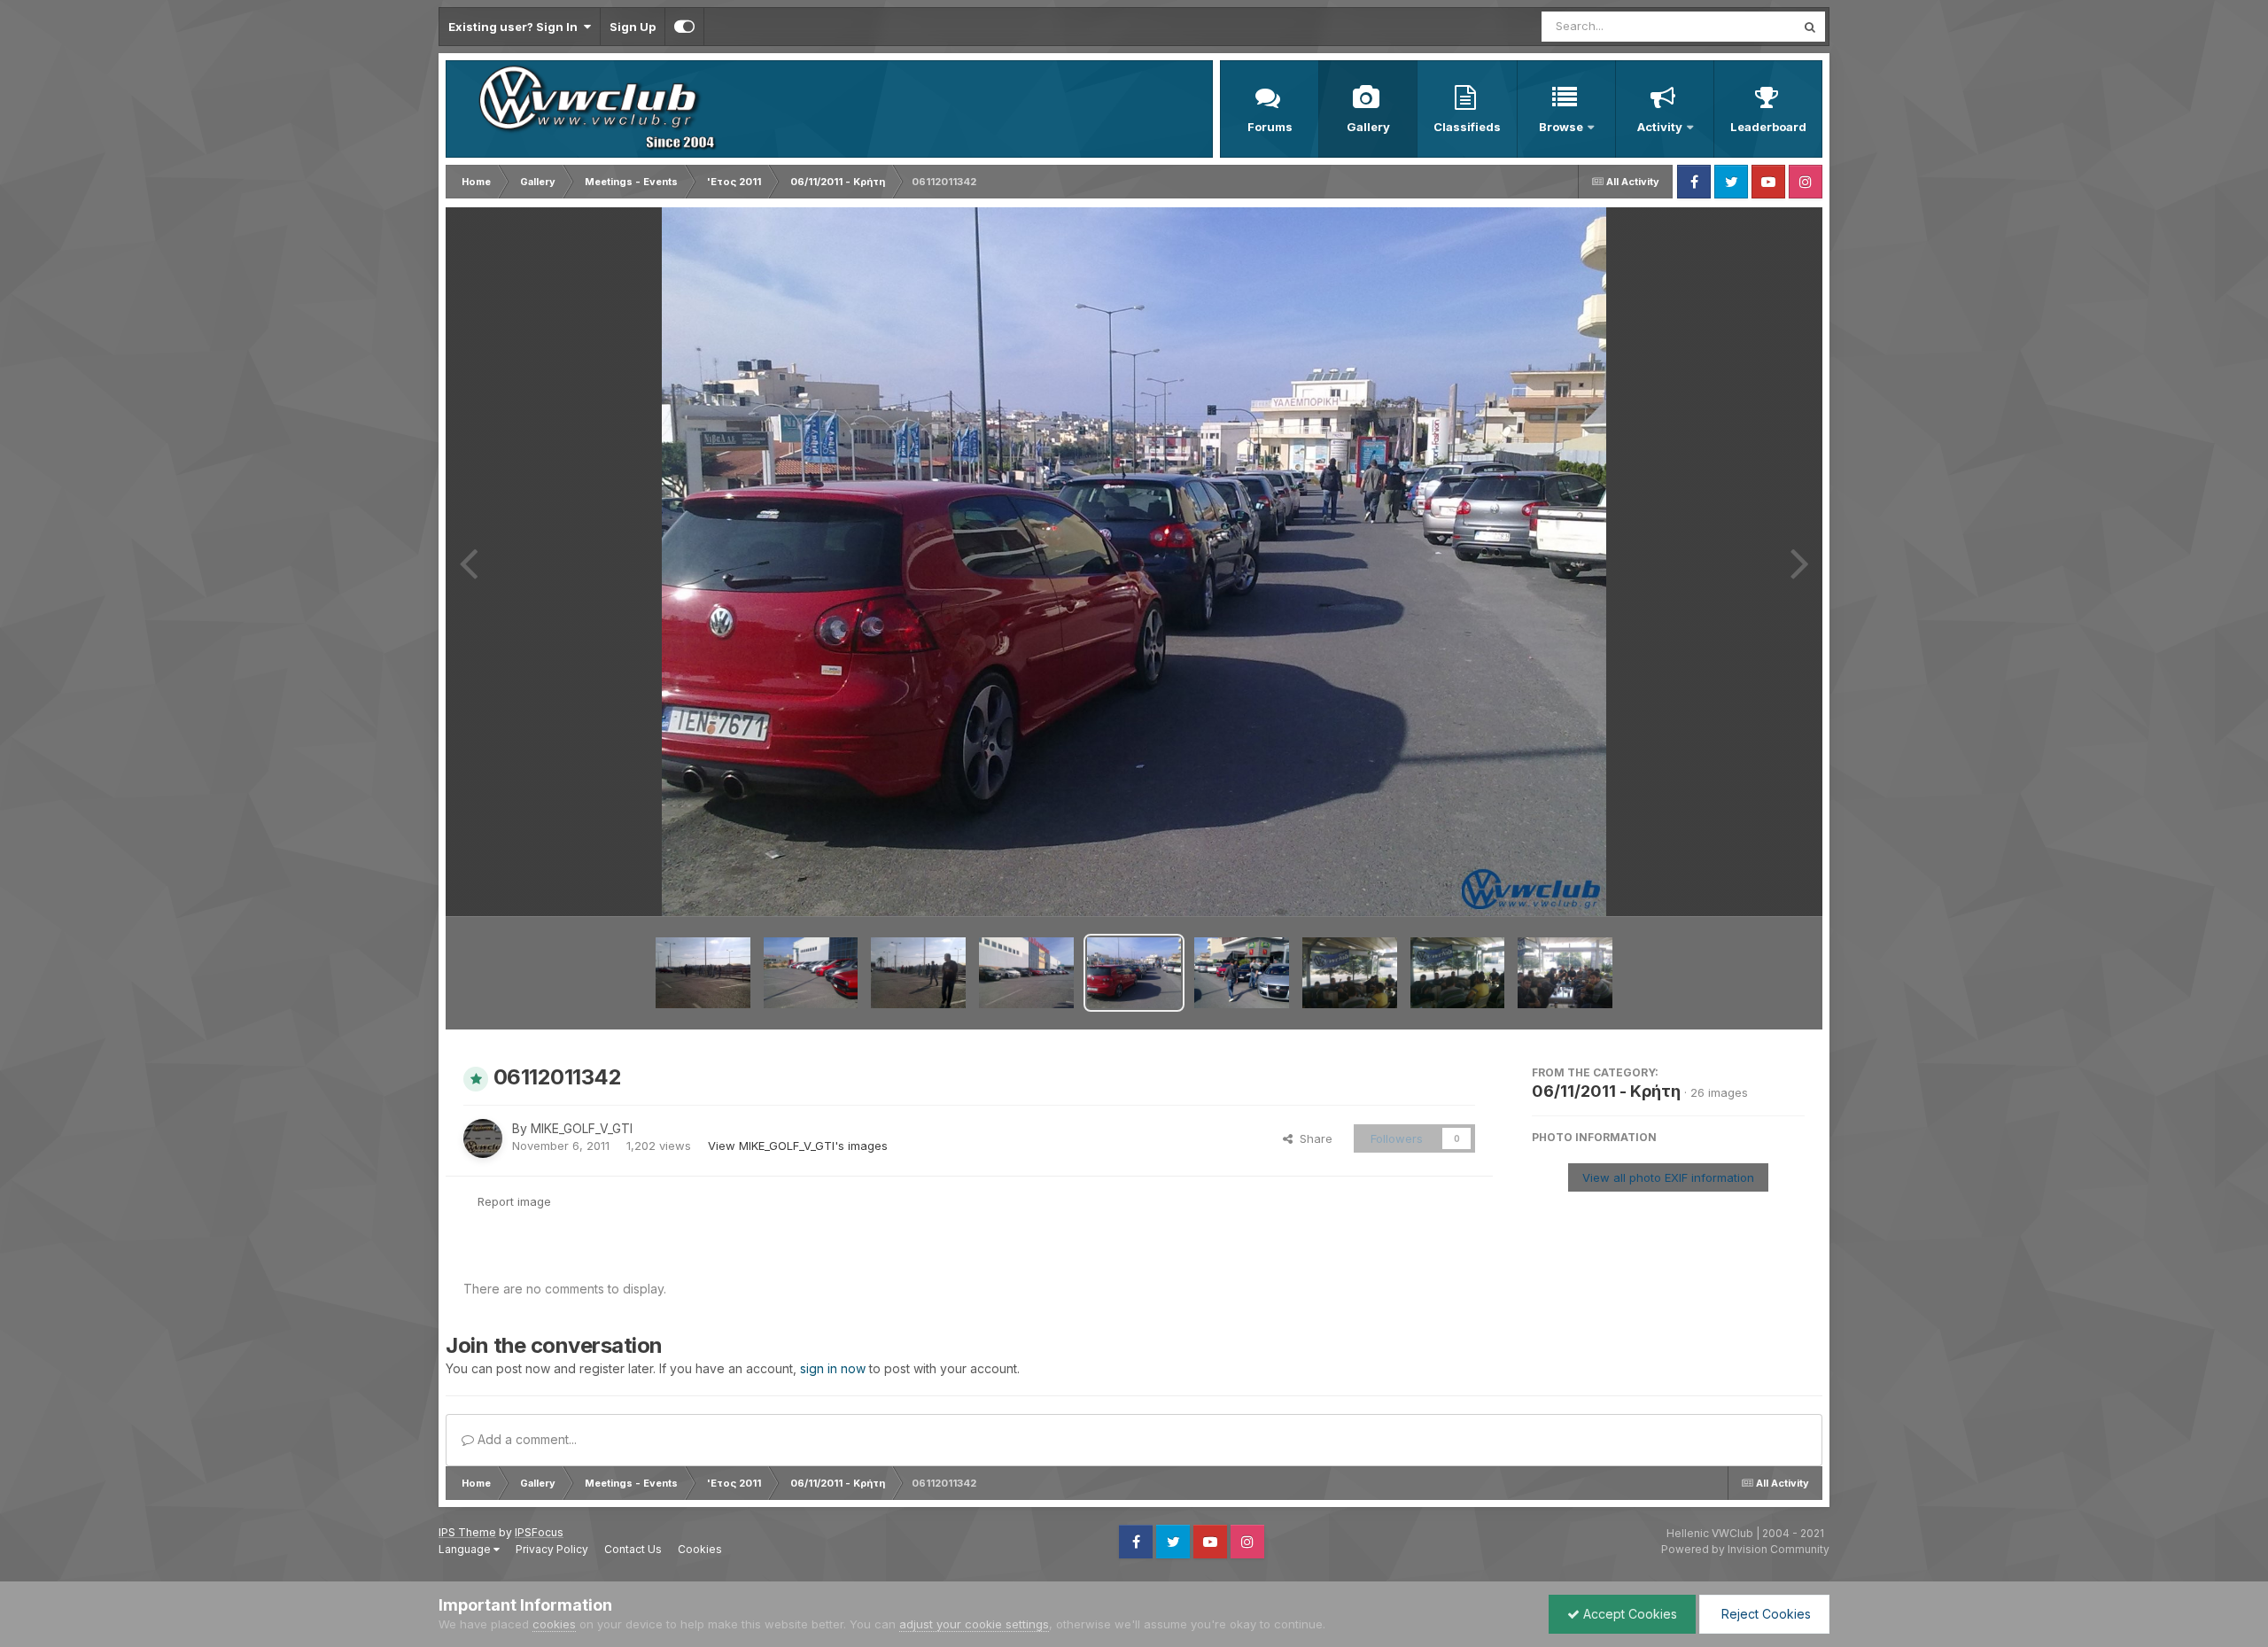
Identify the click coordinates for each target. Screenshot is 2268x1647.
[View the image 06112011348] (703, 973)
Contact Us (633, 1549)
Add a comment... (525, 1439)
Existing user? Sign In (516, 27)
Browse (1561, 127)
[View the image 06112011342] (1134, 973)
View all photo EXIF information (1668, 1177)
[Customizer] (684, 27)
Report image (514, 1201)
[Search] (1810, 27)
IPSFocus (539, 1532)
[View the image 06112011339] (1350, 973)
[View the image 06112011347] (918, 973)
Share (1313, 1138)
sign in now (833, 1368)
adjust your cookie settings (974, 1624)
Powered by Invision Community (1745, 1549)
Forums (1270, 127)
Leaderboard (1768, 127)
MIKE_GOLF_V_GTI (582, 1128)
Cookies (700, 1549)
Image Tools (1749, 884)
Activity (1660, 127)
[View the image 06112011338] (1458, 973)
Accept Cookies (1628, 1614)
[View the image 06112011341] (1242, 973)
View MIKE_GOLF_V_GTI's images (798, 1146)
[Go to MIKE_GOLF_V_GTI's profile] (483, 1138)
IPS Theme (467, 1532)
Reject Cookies (1764, 1614)
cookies (554, 1624)
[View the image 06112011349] (811, 973)
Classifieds (1467, 127)
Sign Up (633, 27)
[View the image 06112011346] (1026, 973)
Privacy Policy (552, 1549)
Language (466, 1549)
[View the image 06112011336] (1565, 973)
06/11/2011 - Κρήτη (1606, 1091)
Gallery (1368, 127)
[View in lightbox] (1134, 562)
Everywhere (1740, 26)
